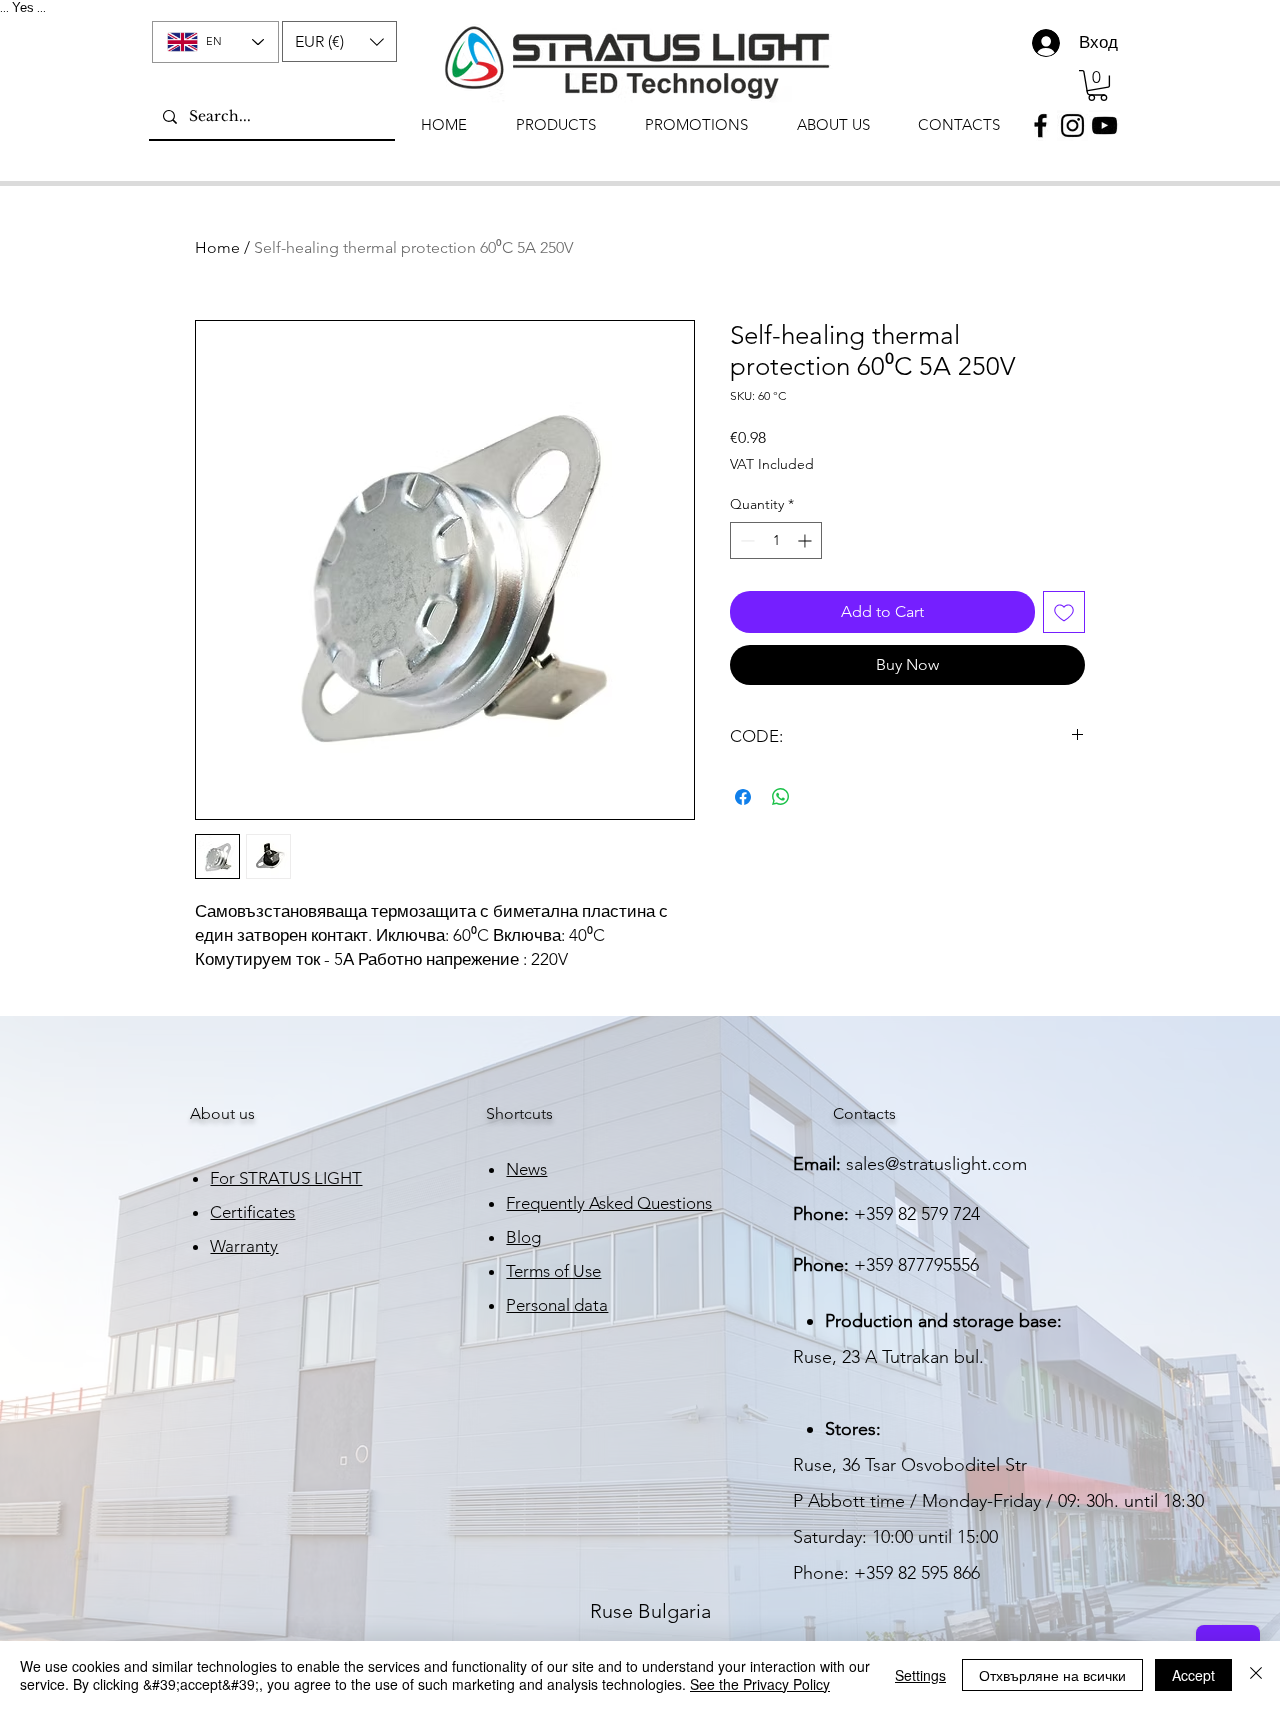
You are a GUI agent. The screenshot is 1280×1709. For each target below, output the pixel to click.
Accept (1193, 1675)
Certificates (252, 1212)
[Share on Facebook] (743, 797)
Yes (23, 7)
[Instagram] (1072, 125)
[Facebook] (1040, 125)
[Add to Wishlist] (1064, 612)
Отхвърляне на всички (1052, 1675)
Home (217, 247)
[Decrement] (745, 540)
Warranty (244, 1246)
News (526, 1169)
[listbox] (339, 41)
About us (222, 1113)
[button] (339, 41)
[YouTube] (1104, 125)
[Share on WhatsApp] (781, 797)
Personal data (557, 1305)
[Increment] (806, 540)
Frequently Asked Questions (609, 1203)
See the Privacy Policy (760, 1684)
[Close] (1256, 1675)
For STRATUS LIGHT (286, 1178)
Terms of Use (553, 1271)
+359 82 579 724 (917, 1214)
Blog (523, 1237)
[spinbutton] (776, 540)
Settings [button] (920, 1675)
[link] (1097, 85)
